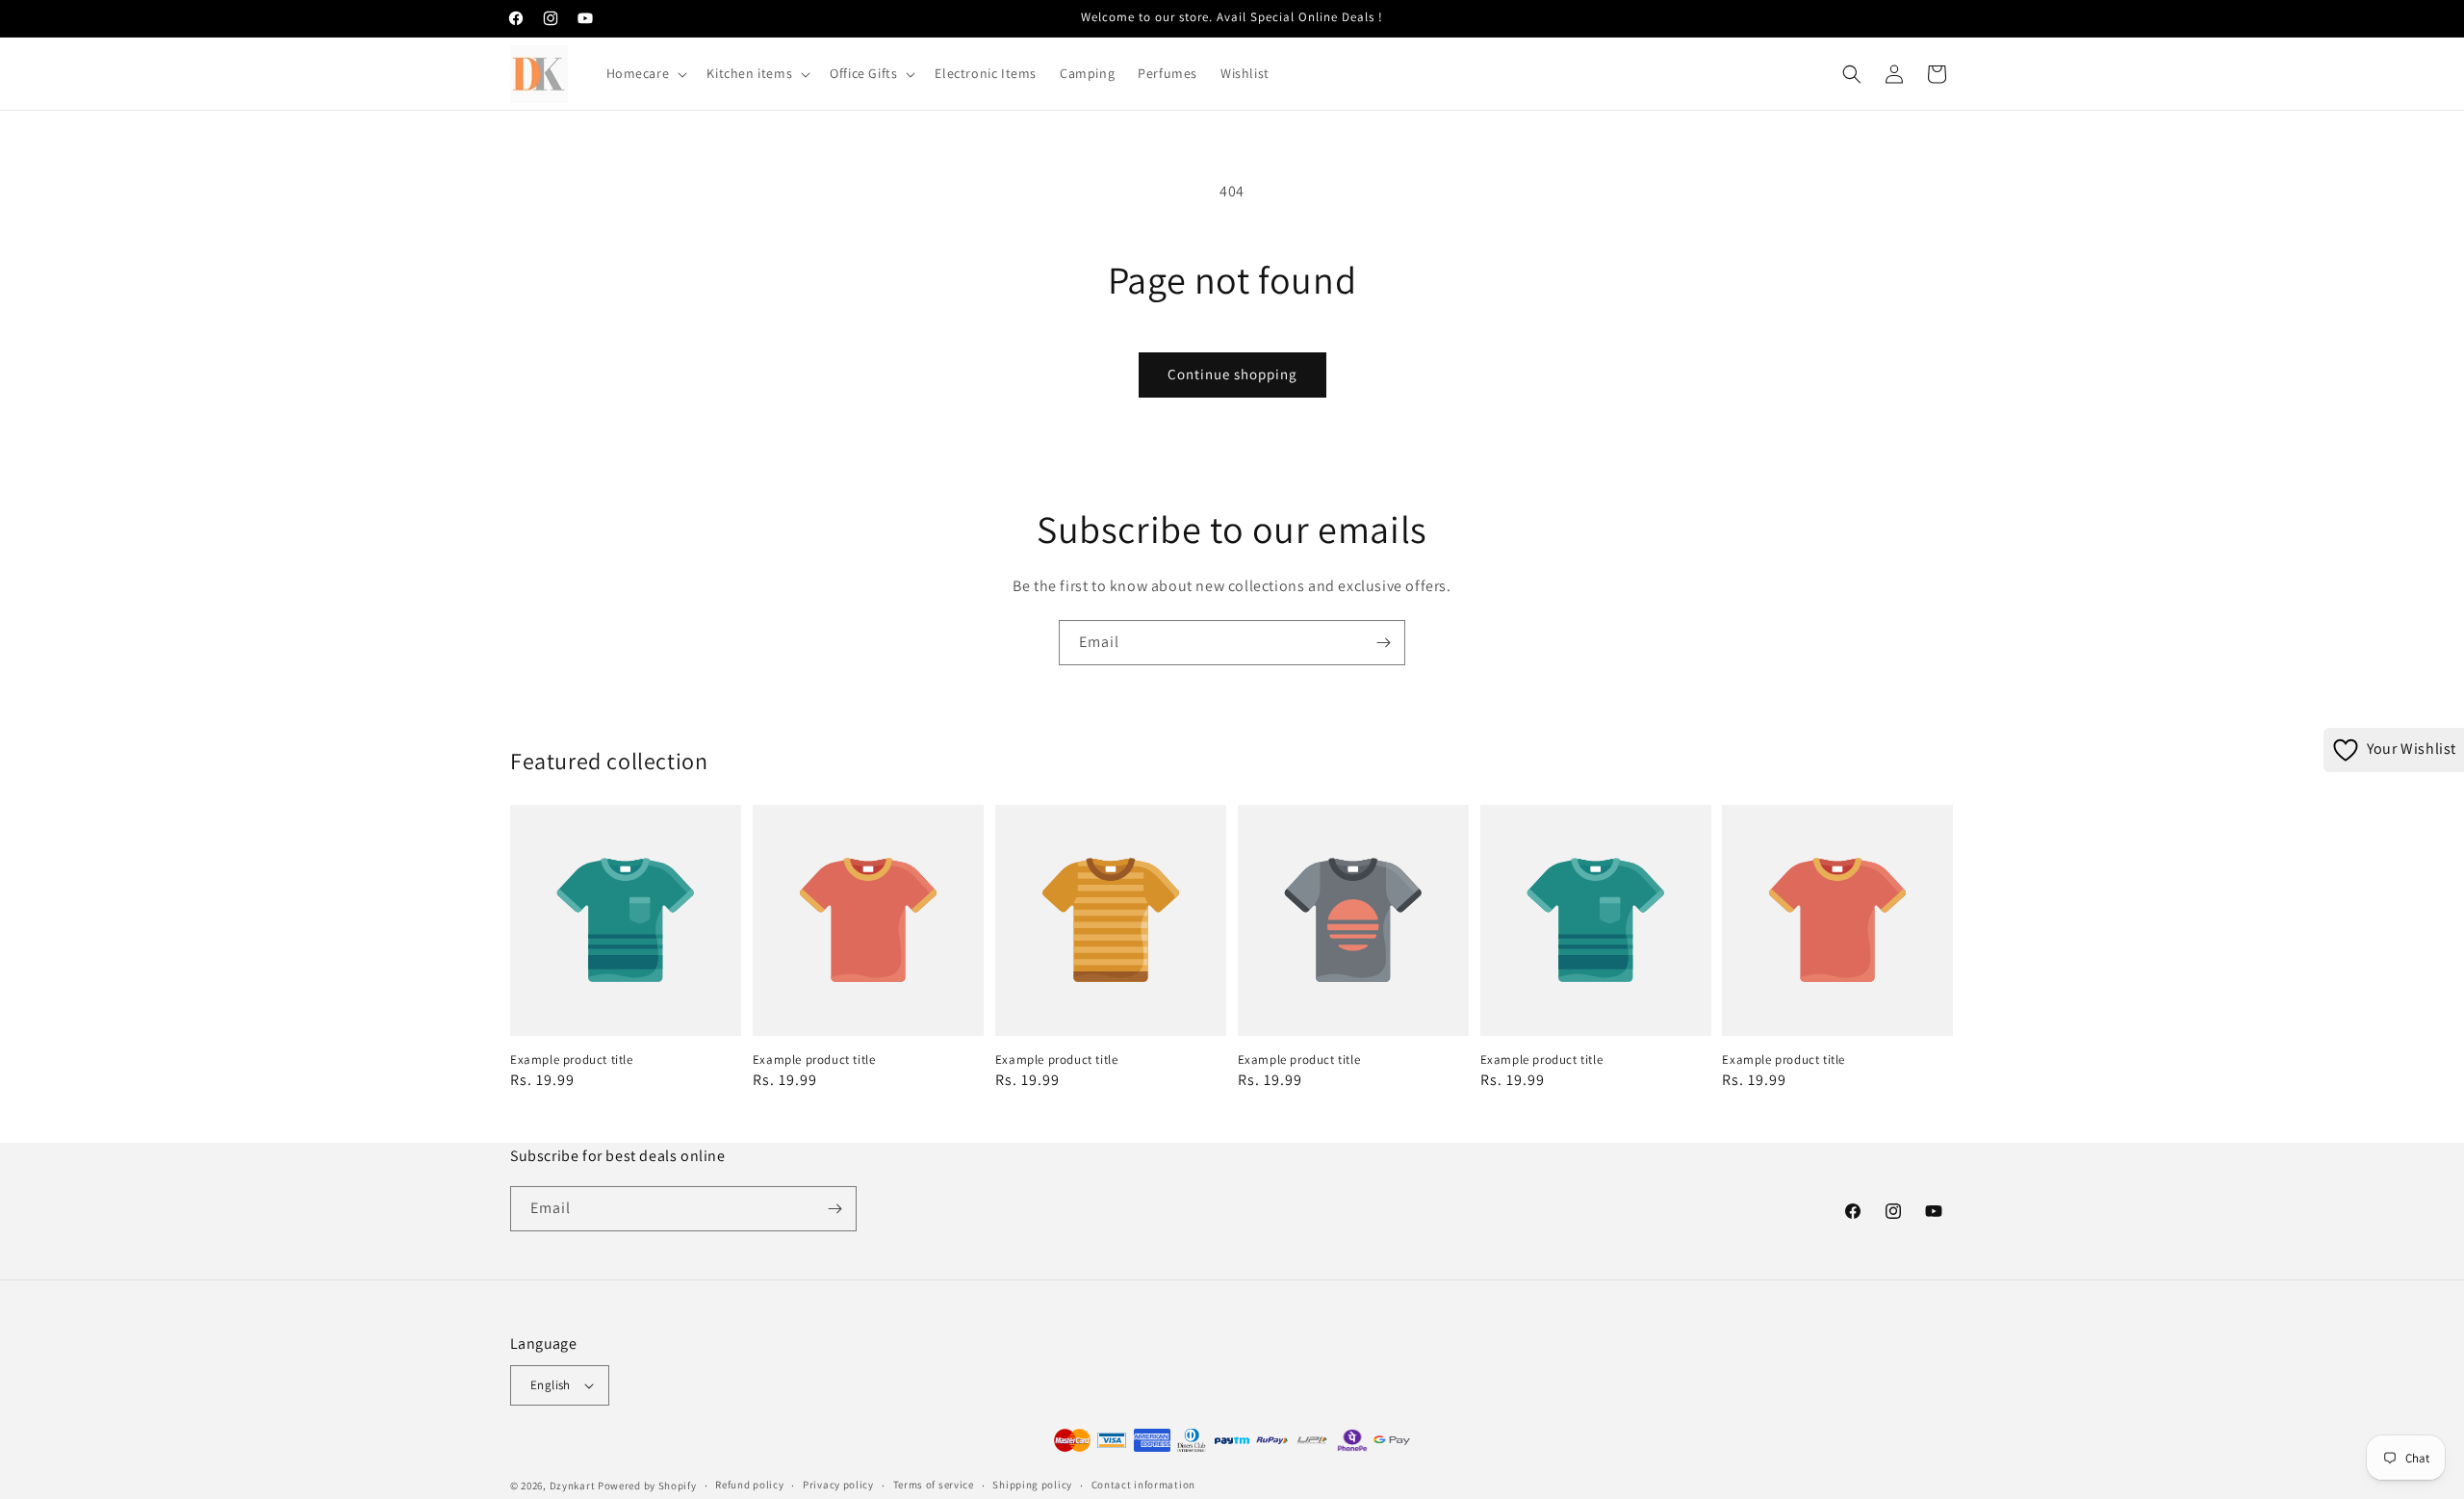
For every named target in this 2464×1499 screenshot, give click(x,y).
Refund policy (749, 1485)
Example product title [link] (572, 1060)
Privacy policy (838, 1485)
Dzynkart (573, 1486)
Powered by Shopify (647, 1486)
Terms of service (934, 1485)
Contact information (1143, 1485)
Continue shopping (1232, 374)
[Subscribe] (1383, 643)
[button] (645, 73)
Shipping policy (1032, 1485)
